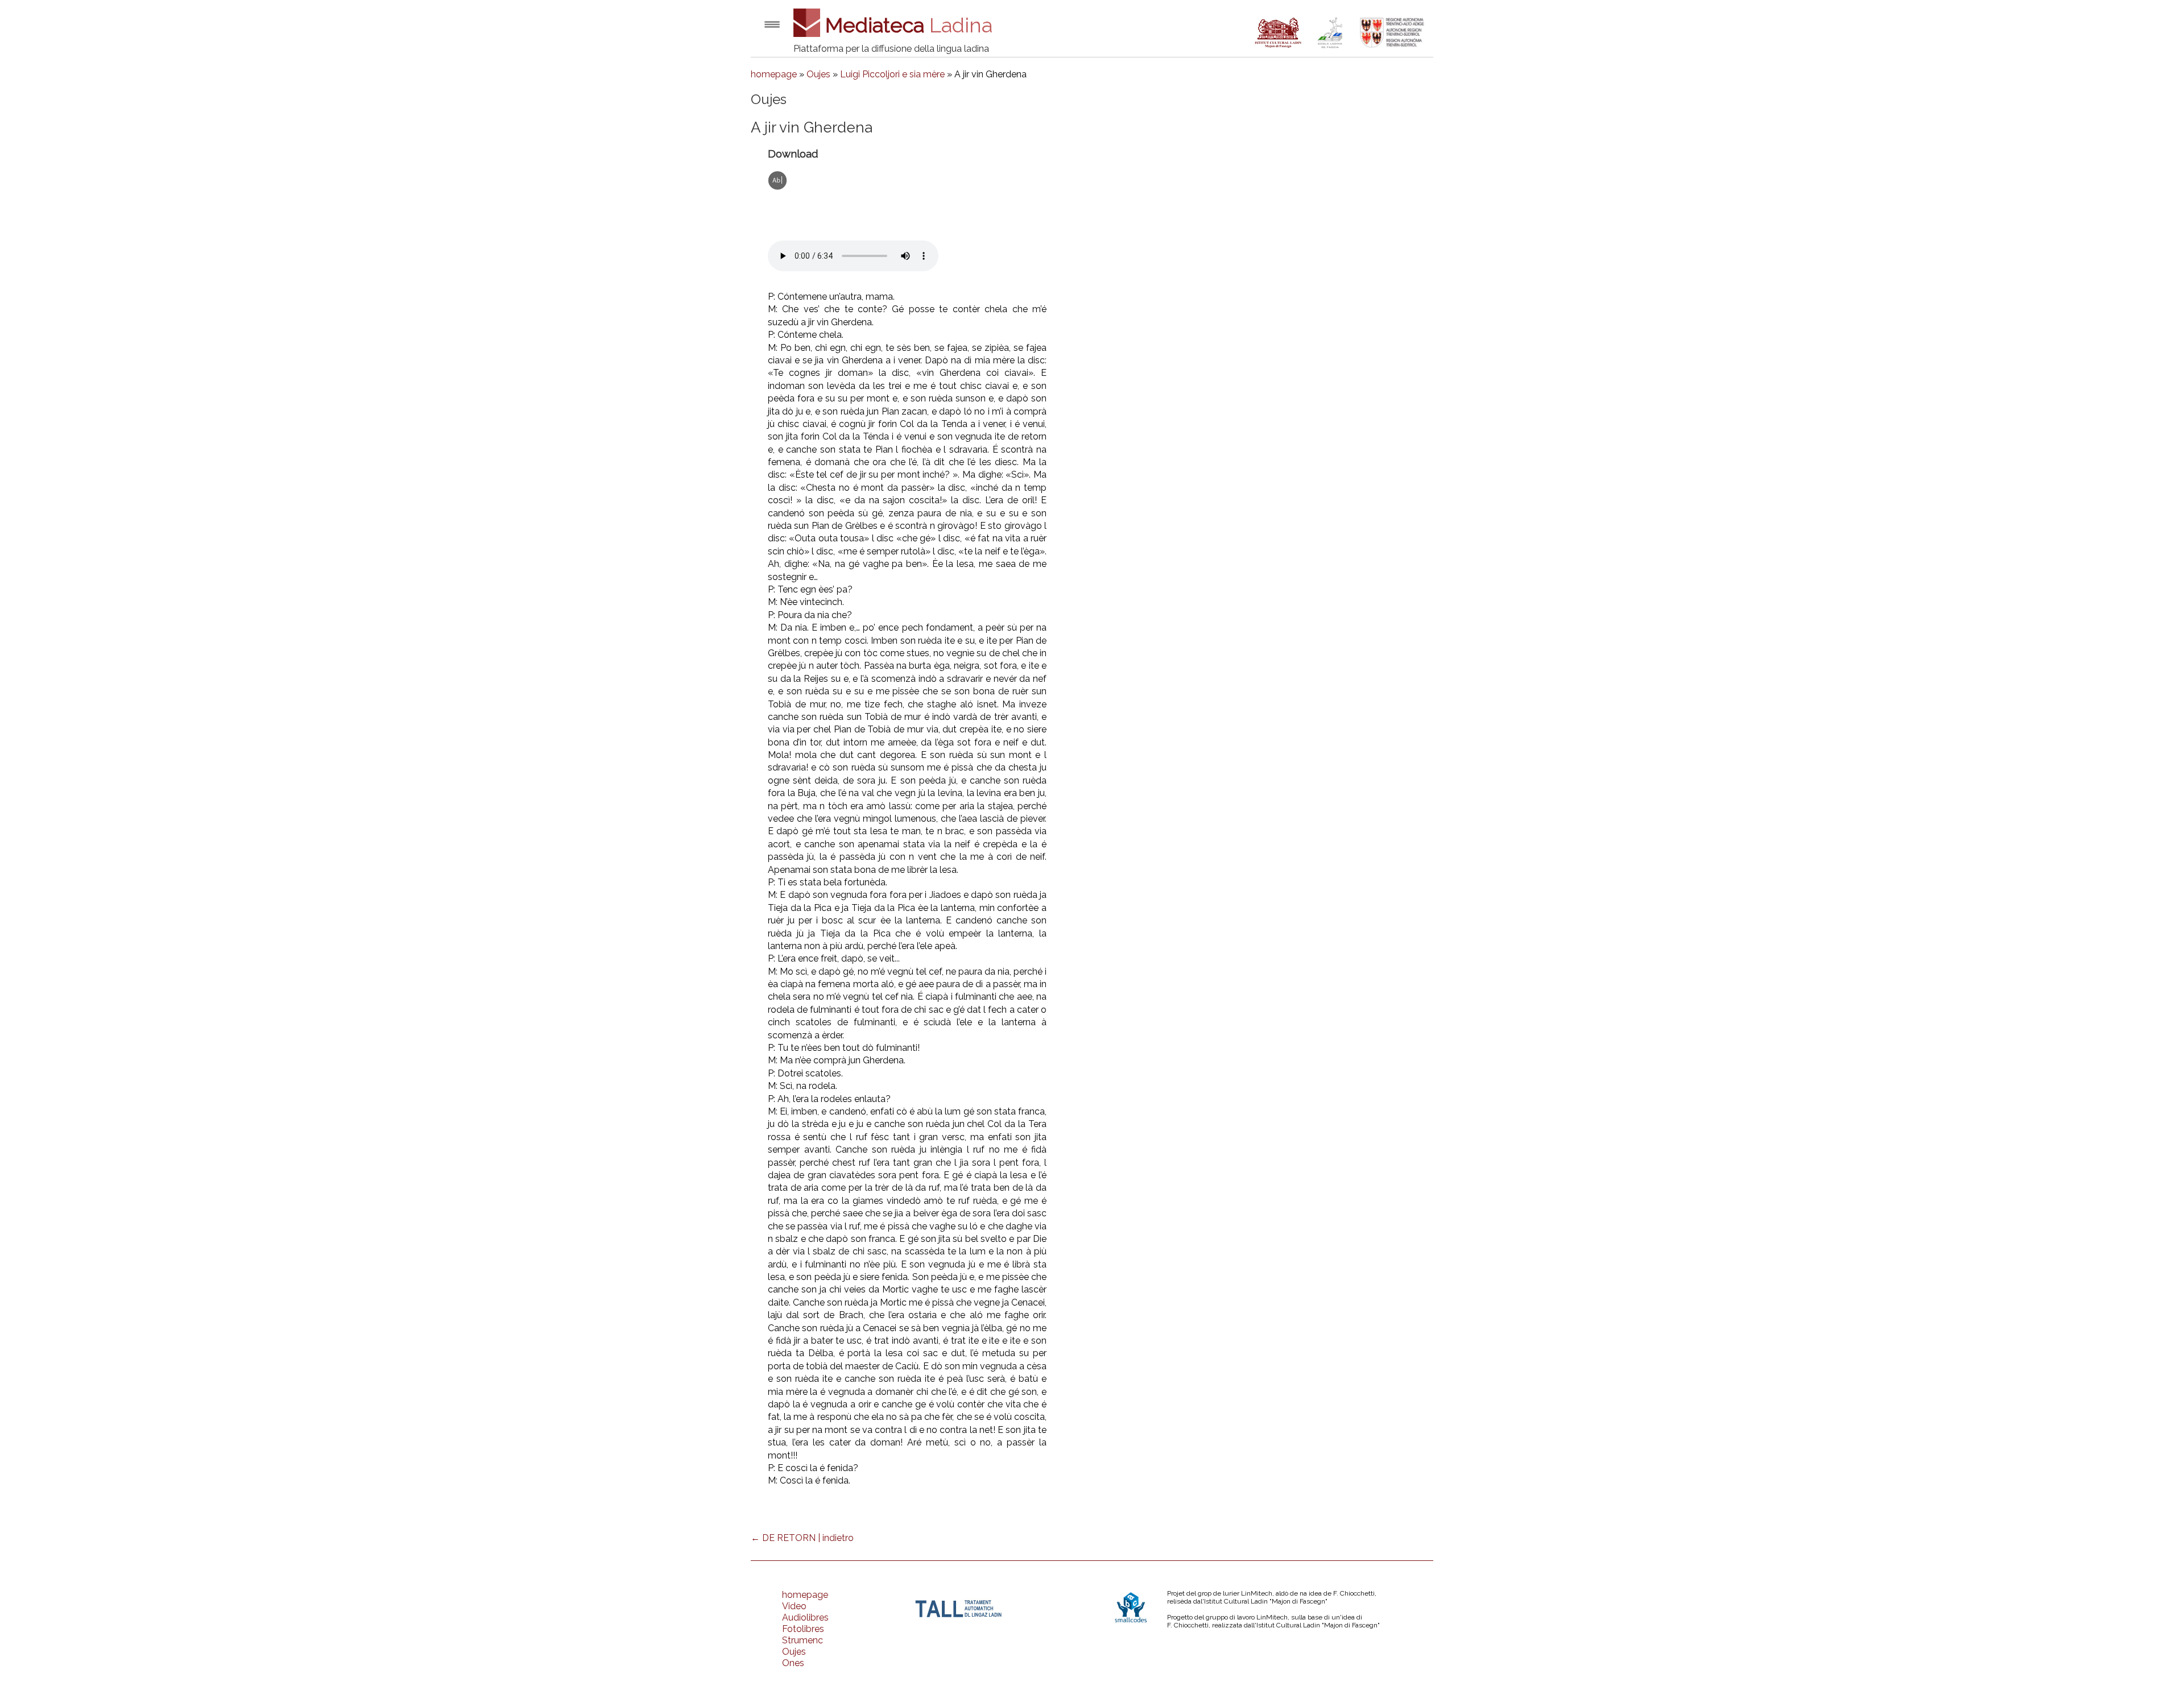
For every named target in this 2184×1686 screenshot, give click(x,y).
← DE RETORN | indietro (802, 1538)
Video (794, 1606)
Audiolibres (805, 1617)
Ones (793, 1663)
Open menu (772, 24)
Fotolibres (803, 1629)
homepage (774, 74)
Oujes (818, 74)
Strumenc (803, 1640)
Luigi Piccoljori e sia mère (892, 74)
